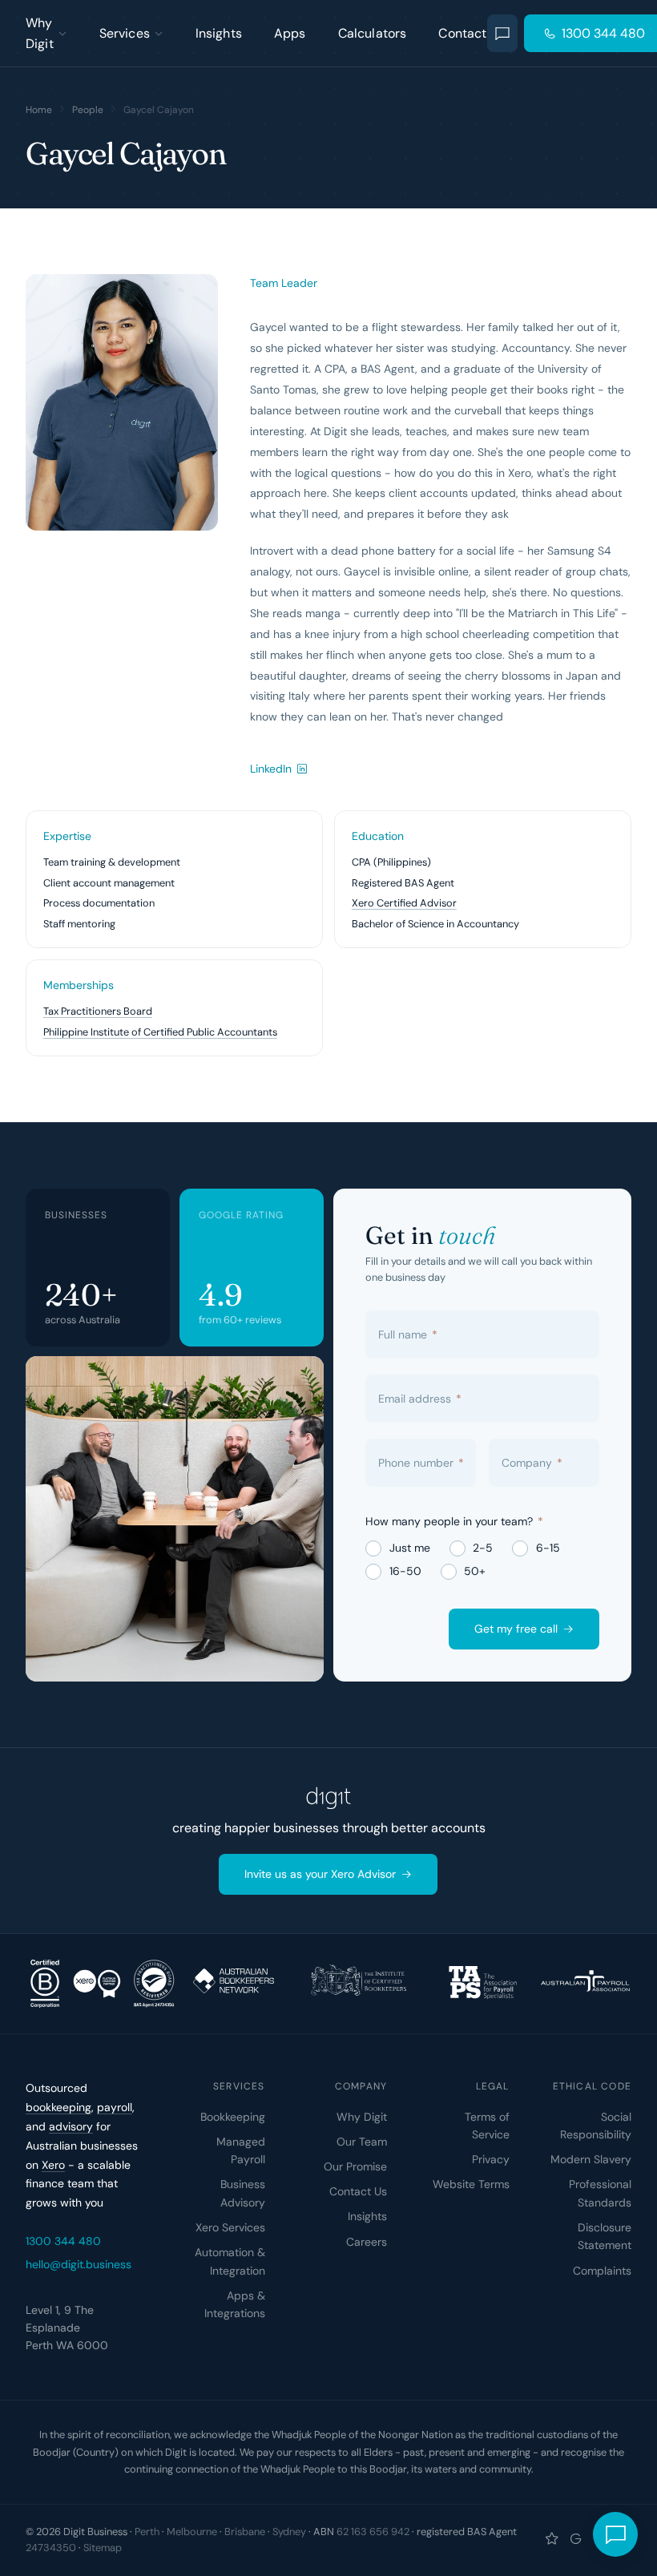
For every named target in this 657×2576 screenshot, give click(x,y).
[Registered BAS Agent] (154, 1984)
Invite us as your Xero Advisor (320, 1875)
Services (125, 33)
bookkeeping (58, 2107)
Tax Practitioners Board (98, 1011)
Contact (462, 33)
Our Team (362, 2142)
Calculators (373, 33)
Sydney (289, 2532)
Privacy (491, 2159)
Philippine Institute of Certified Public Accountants (160, 1032)
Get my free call (516, 1629)
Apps (290, 33)
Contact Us (358, 2191)
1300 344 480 (63, 2241)
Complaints (602, 2271)
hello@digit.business (79, 2264)
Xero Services (230, 2227)
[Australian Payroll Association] (585, 1984)
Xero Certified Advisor (404, 903)
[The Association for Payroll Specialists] (483, 1984)
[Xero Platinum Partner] (97, 1984)
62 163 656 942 (373, 2532)
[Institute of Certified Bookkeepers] (358, 1984)
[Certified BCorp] (45, 1984)
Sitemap (103, 2548)
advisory (71, 2126)
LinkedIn (271, 769)
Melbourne (192, 2532)
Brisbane (245, 2532)
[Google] (576, 2540)
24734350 (51, 2548)
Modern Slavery (591, 2159)
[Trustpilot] (552, 2540)
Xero (53, 2165)
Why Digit (40, 33)
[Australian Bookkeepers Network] (233, 1984)
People (88, 110)
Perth (147, 2532)
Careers (367, 2242)
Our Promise (355, 2166)
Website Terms (471, 2184)
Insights (219, 33)
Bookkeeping (233, 2117)
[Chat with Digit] (503, 33)
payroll (115, 2107)
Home (39, 110)
